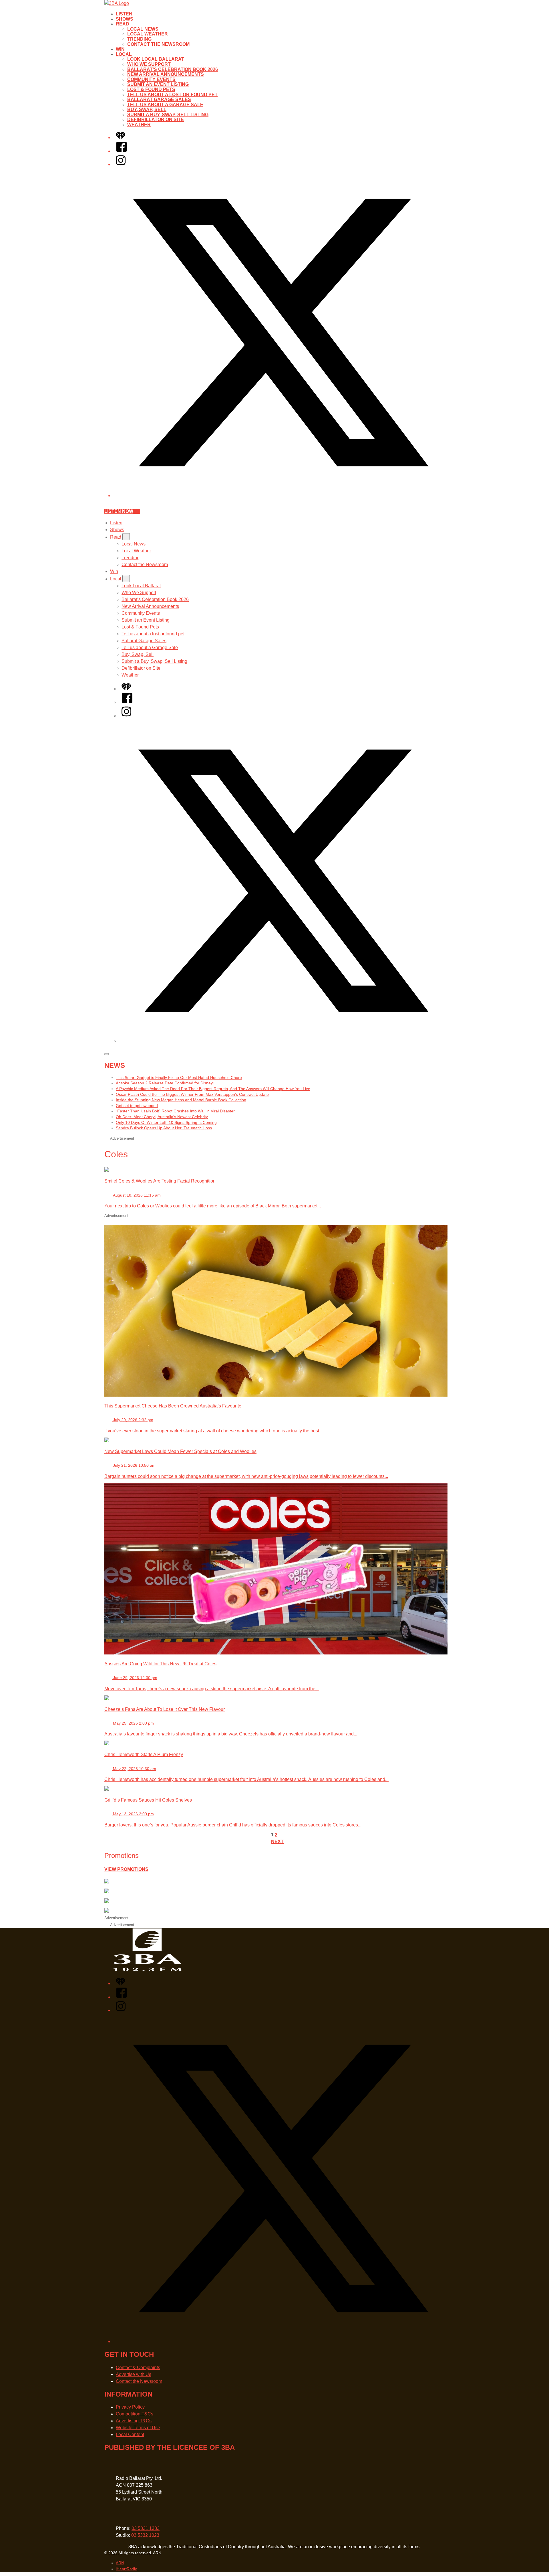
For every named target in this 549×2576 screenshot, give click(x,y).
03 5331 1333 (146, 2528)
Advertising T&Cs (134, 2421)
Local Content (130, 2434)
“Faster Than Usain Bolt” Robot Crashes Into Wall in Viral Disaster (175, 1111)
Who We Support (149, 64)
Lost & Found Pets (151, 89)
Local (124, 54)
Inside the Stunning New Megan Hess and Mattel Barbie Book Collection (181, 1100)
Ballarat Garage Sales (159, 99)
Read (123, 24)
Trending (139, 39)
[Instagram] (121, 164)
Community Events (151, 79)
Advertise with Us (134, 2374)
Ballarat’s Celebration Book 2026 (173, 69)
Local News (143, 29)
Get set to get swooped (137, 1106)
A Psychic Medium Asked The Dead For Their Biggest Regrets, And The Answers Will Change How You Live (213, 1089)
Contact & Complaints (138, 2368)
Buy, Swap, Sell (147, 109)
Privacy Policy (130, 2407)
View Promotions (126, 1869)
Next (277, 1841)
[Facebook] (122, 151)
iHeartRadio (127, 2569)
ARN (120, 2563)
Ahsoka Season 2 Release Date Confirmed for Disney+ (165, 1083)
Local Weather (148, 34)
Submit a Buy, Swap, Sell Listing (168, 115)
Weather (139, 125)
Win (120, 49)
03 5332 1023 (145, 2535)
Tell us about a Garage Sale (165, 105)
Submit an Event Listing (158, 84)
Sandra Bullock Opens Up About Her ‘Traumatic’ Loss (164, 1128)
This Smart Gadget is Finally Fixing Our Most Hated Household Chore (179, 1078)
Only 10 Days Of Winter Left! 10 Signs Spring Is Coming (166, 1122)
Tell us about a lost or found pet (172, 95)
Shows (125, 19)
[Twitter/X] (280, 496)
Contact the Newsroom (158, 44)
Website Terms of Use (138, 2428)
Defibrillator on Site (156, 119)
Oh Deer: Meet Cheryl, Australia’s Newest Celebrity (162, 1117)
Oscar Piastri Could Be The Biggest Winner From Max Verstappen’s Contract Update (192, 1094)
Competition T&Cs (135, 2414)
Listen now (119, 511)
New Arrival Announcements (166, 74)
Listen (124, 14)
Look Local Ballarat (156, 59)
